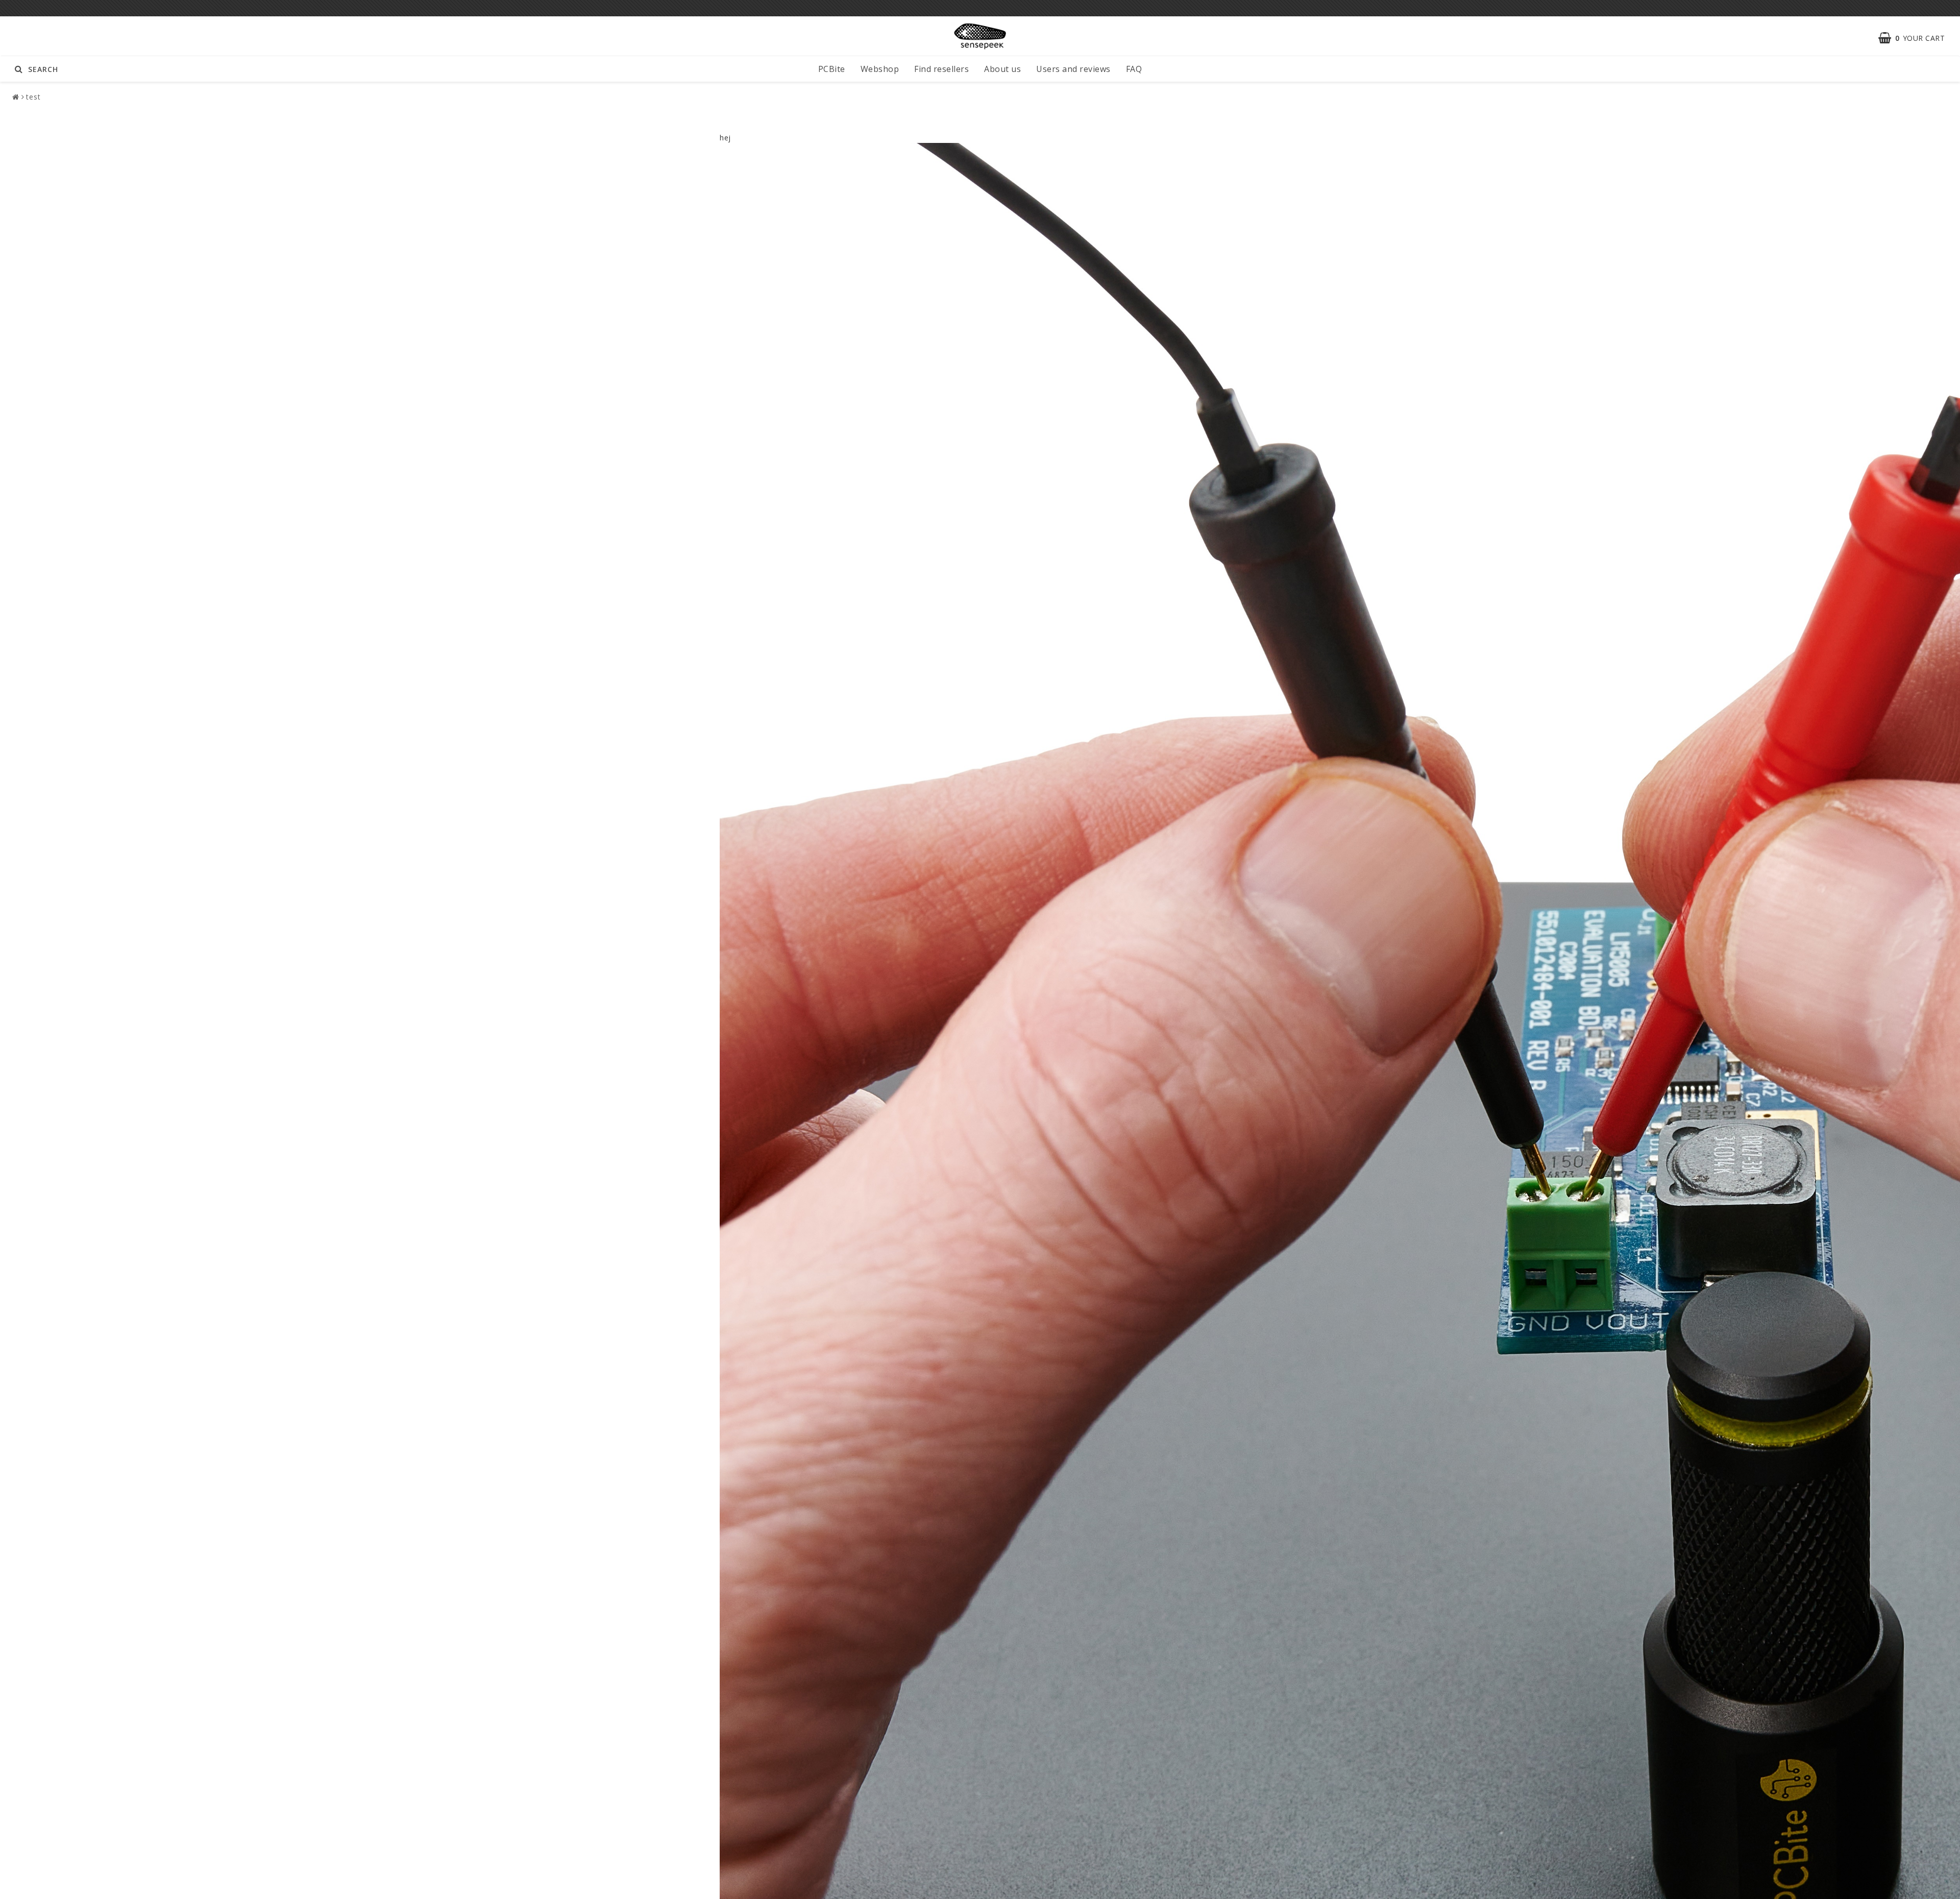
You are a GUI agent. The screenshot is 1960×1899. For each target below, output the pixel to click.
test (33, 97)
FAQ (1134, 69)
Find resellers (941, 69)
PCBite (832, 69)
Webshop (880, 69)
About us (1002, 69)
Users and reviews (1073, 69)
